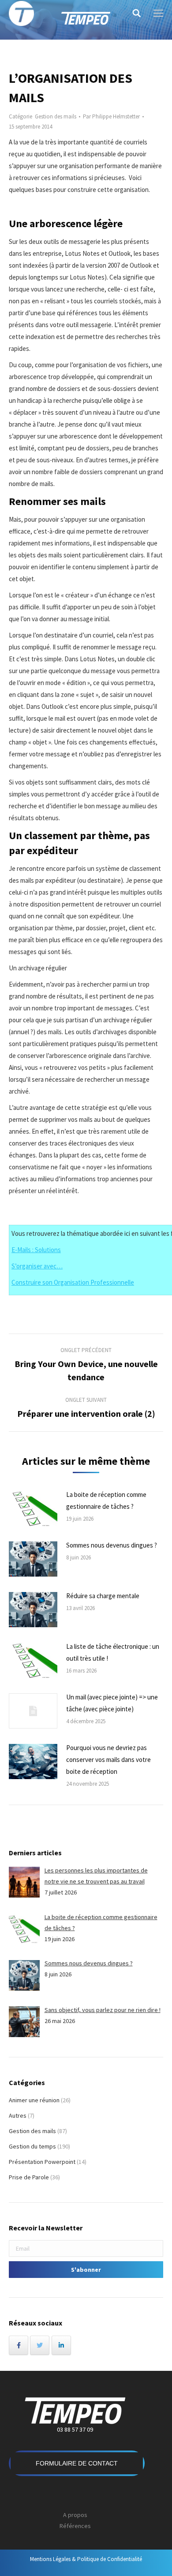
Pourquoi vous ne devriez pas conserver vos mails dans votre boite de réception (108, 1760)
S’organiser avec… (37, 1266)
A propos (75, 2515)
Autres (18, 2115)
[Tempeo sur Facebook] (19, 2345)
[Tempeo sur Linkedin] (61, 2345)
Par (111, 116)
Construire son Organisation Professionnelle (73, 1282)
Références (75, 2526)
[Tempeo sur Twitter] (40, 2345)
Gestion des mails (56, 116)
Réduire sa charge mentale (103, 1596)
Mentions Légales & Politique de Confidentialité (86, 2559)
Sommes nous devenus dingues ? (112, 1545)
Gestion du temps (32, 2146)
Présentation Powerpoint (42, 2162)
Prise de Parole (29, 2177)
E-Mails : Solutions (36, 1250)
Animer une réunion (34, 2100)
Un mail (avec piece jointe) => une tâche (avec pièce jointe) (112, 1703)
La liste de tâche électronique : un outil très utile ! (113, 1652)
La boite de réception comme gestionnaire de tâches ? (106, 1500)
